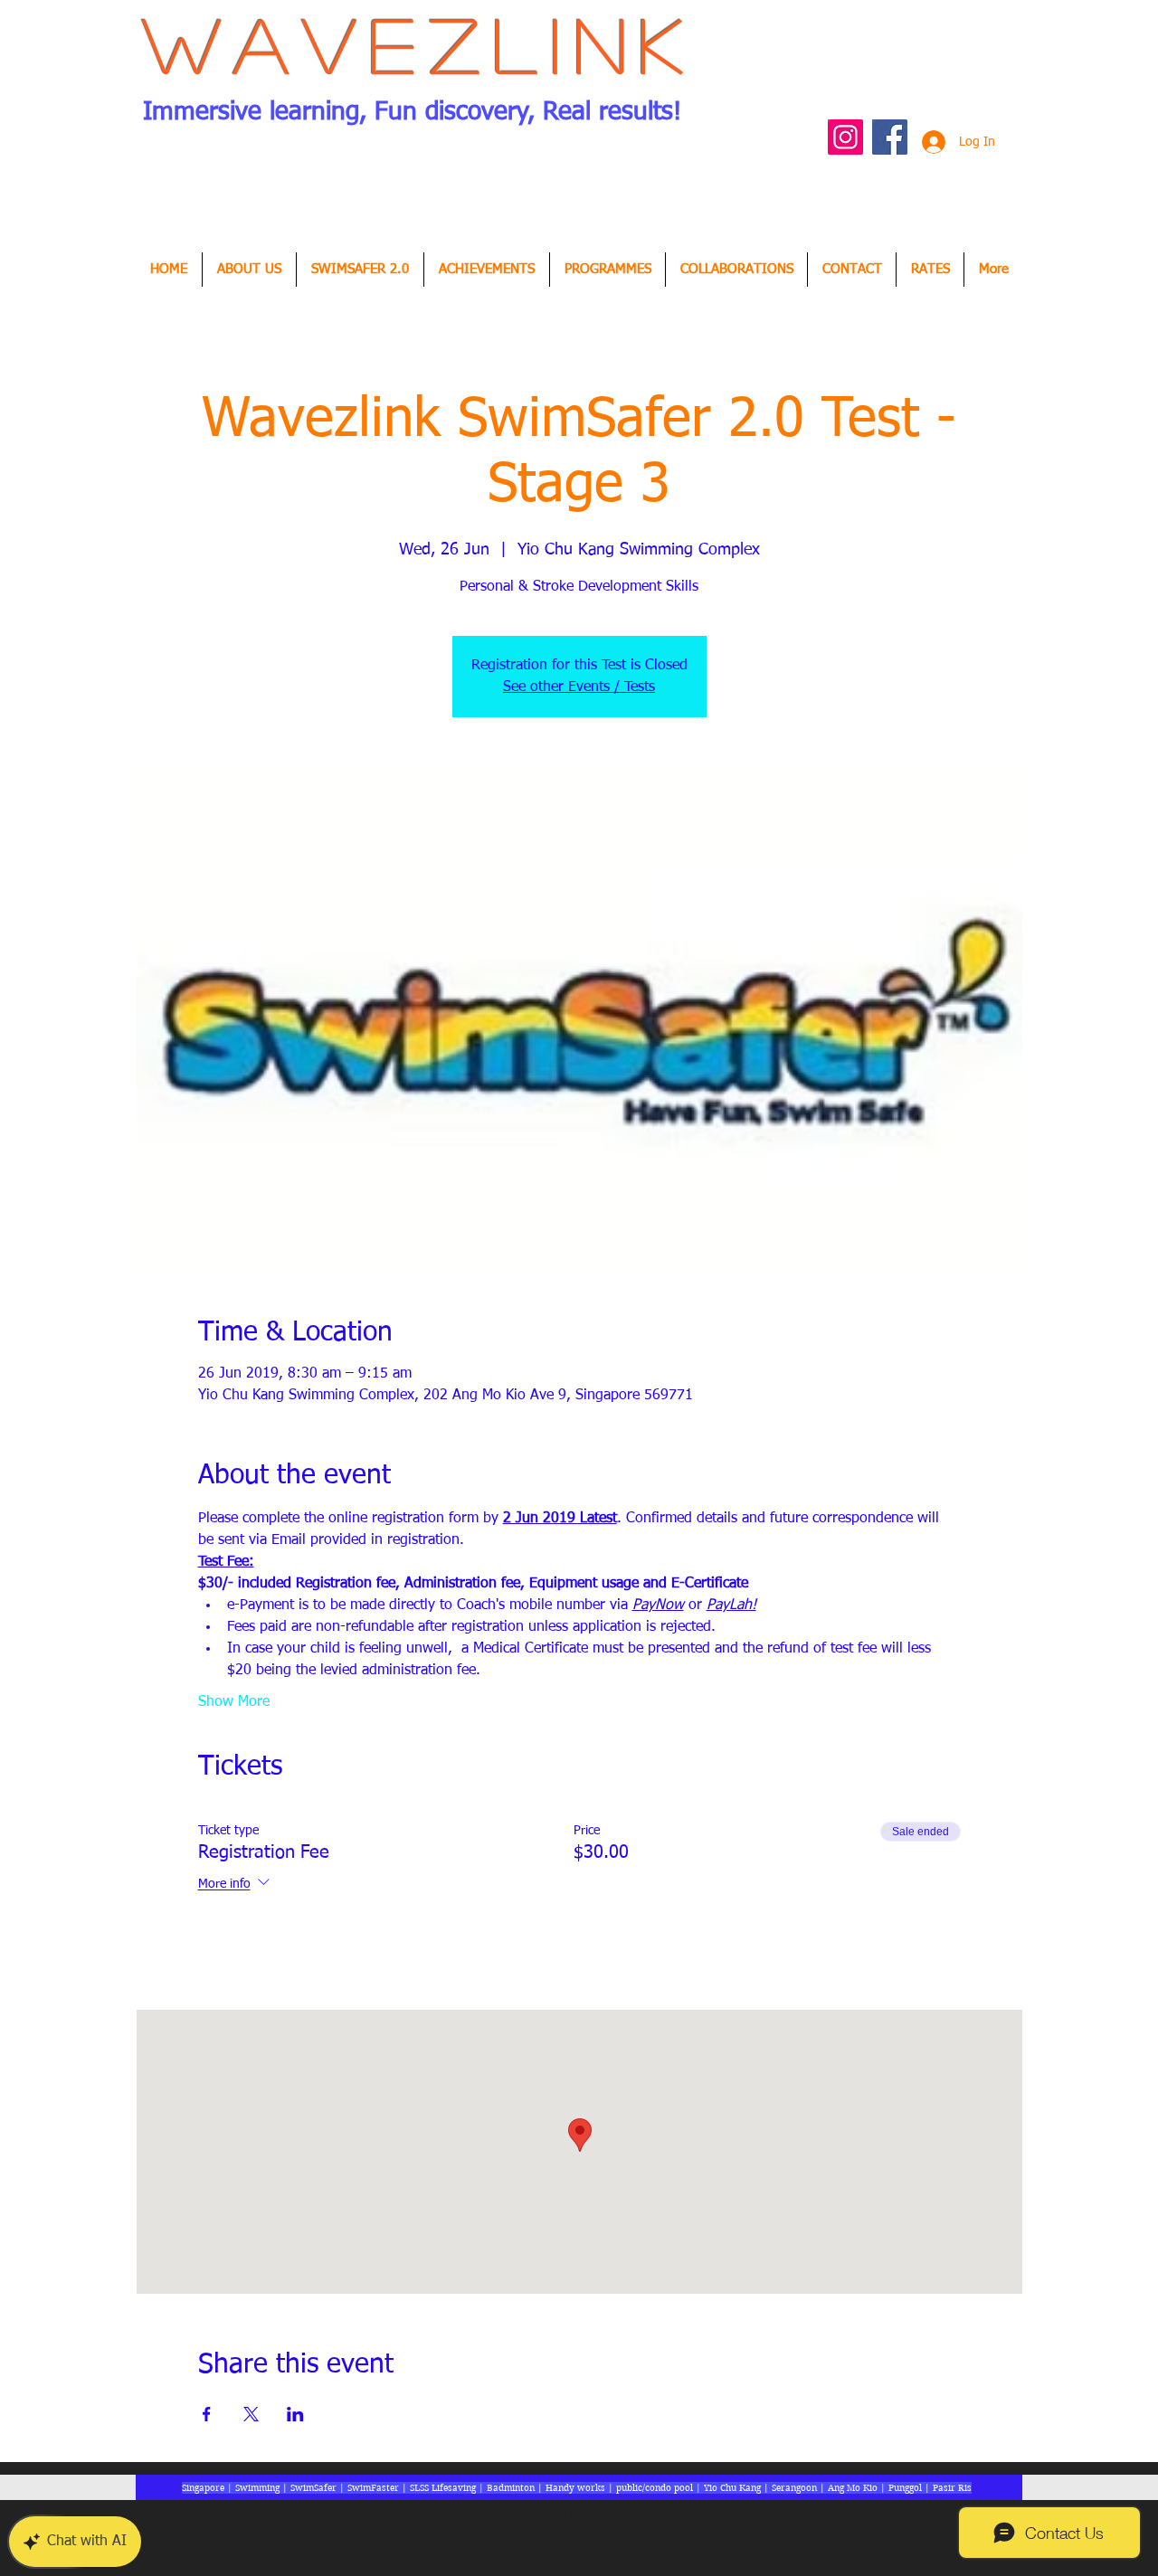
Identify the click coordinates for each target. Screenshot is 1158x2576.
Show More (234, 1702)
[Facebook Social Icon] (890, 137)
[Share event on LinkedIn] (295, 2414)
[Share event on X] (251, 2414)
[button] (487, 270)
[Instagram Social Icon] (845, 137)
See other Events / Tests (579, 687)
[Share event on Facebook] (207, 2414)
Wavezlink (420, 44)
